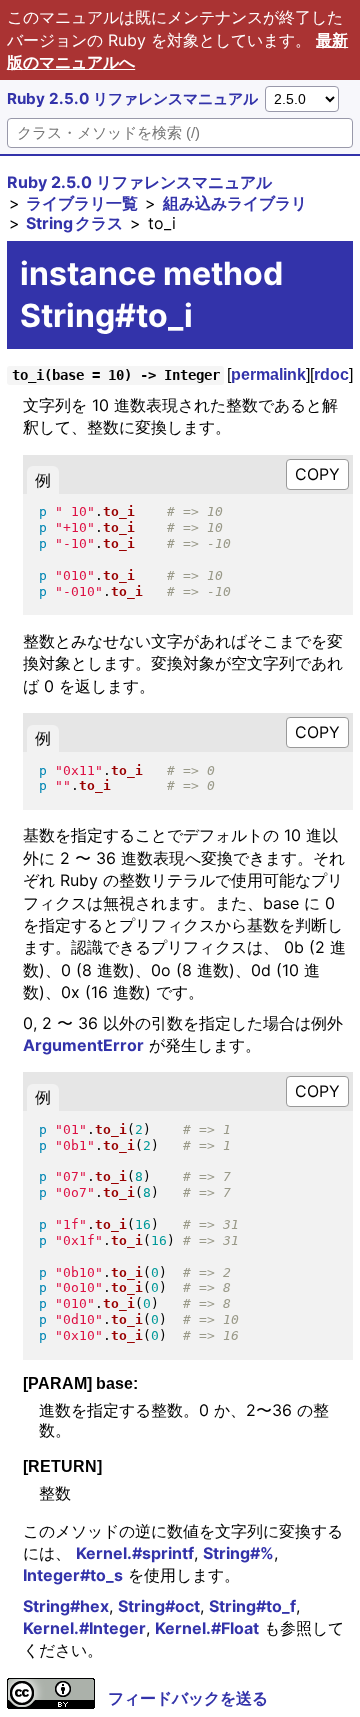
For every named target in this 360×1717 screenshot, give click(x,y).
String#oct (159, 1606)
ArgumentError (83, 1045)
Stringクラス (74, 223)
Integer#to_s (73, 1575)
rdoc (331, 374)
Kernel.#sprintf (135, 1553)
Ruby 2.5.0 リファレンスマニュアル (132, 98)
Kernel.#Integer (84, 1628)
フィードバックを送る (188, 1698)
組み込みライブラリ (235, 203)
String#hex (66, 1606)
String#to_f (252, 1606)
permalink (268, 374)
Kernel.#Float (207, 1628)
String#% (238, 1553)
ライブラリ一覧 (82, 203)
